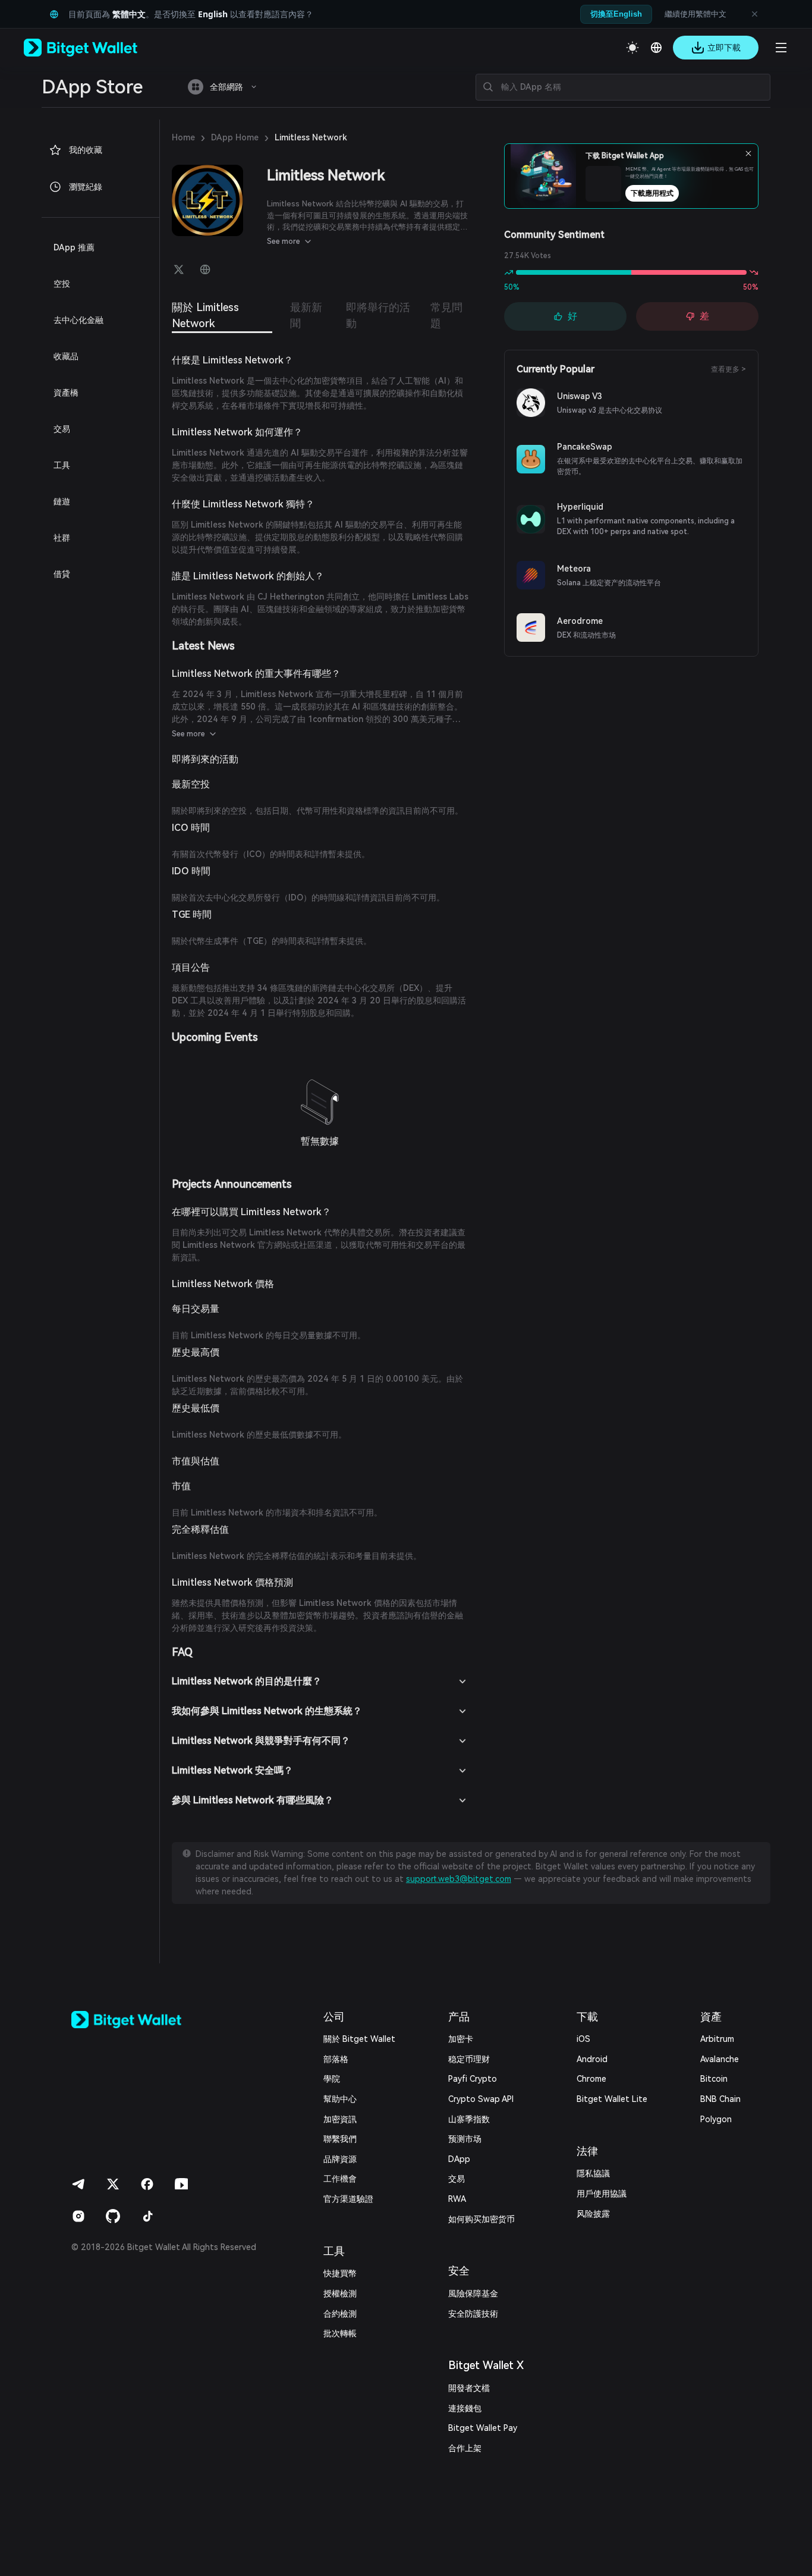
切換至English (616, 14)
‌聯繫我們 (340, 2139)
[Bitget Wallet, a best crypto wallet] (96, 48)
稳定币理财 (469, 2059)
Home (183, 137)
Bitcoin (714, 2079)
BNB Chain (720, 2099)
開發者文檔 (469, 2388)
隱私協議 (593, 2173)
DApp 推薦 (74, 247)
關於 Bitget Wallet (359, 2039)
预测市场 (465, 2139)
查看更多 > (728, 369)
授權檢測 (340, 2293)
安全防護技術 (473, 2314)
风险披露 (593, 2214)
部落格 (336, 2059)
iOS (583, 2039)
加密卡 (461, 2039)
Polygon (716, 2119)
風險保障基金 (473, 2293)
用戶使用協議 (602, 2194)
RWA (457, 2199)
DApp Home (235, 137)
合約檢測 (340, 2314)
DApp (459, 2159)
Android (592, 2059)
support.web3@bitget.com (459, 1879)
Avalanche (720, 2059)
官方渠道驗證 (348, 2199)
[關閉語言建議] (754, 14)
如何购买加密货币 (481, 2219)
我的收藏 (86, 150)
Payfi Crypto (473, 2079)
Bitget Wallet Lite (612, 2099)
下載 (587, 2017)
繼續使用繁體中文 (695, 14)
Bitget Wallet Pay (483, 2428)
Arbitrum (717, 2039)
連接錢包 (465, 2408)
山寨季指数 (469, 2119)
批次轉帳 (340, 2333)
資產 (711, 2017)
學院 (332, 2079)
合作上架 (465, 2448)
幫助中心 (340, 2099)
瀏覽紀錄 (86, 187)
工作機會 (340, 2179)
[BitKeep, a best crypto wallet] (146, 2020)
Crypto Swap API (481, 2099)
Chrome (591, 2079)
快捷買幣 (340, 2273)
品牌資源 (340, 2159)
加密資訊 (340, 2119)
